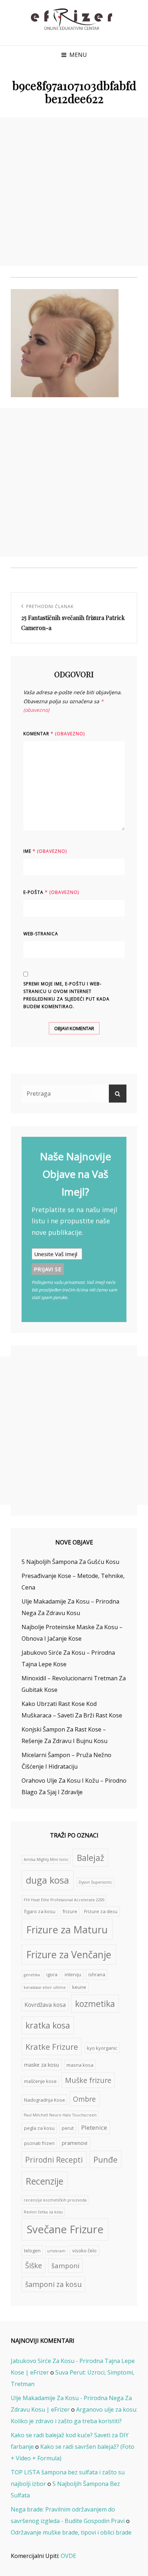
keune (79, 1987)
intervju (73, 1974)
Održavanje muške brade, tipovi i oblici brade (71, 2532)
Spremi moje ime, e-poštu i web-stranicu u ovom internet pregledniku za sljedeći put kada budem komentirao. (66, 995)
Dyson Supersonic (95, 1882)
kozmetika (95, 2004)
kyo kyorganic (102, 2048)
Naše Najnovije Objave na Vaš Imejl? (75, 1174)
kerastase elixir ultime (45, 1987)
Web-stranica (41, 934)
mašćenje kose (40, 2081)
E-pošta (51, 892)
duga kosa (47, 1880)
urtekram (56, 2251)
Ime (45, 851)
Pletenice (94, 2127)
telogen (32, 2251)
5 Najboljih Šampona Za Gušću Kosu (70, 1562)
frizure (70, 1911)
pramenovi (75, 2143)
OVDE (68, 2556)
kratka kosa (48, 2025)
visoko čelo (84, 2251)
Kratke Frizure (52, 2047)
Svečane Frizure (65, 2229)
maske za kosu (41, 2065)
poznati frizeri (39, 2143)
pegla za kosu (39, 2128)
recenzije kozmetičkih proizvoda (55, 2200)
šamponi (65, 2265)
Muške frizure (88, 2080)
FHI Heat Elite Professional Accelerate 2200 (64, 1900)
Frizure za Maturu (67, 1930)
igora (52, 1974)
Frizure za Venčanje (69, 1954)
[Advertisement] (74, 192)
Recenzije (45, 2181)
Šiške (34, 2265)
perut (68, 2128)
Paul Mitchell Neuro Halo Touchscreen (60, 2115)
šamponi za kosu (54, 2284)
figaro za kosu (40, 1911)
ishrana (97, 1974)
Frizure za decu (101, 1911)
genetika (32, 1975)
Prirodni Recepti (54, 2160)
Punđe (105, 2160)
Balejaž (91, 1858)
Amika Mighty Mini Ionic (46, 1859)
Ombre (84, 2099)
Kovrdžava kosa (45, 2005)
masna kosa (80, 2065)
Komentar (54, 734)
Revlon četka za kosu (43, 2212)
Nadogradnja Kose (45, 2100)
